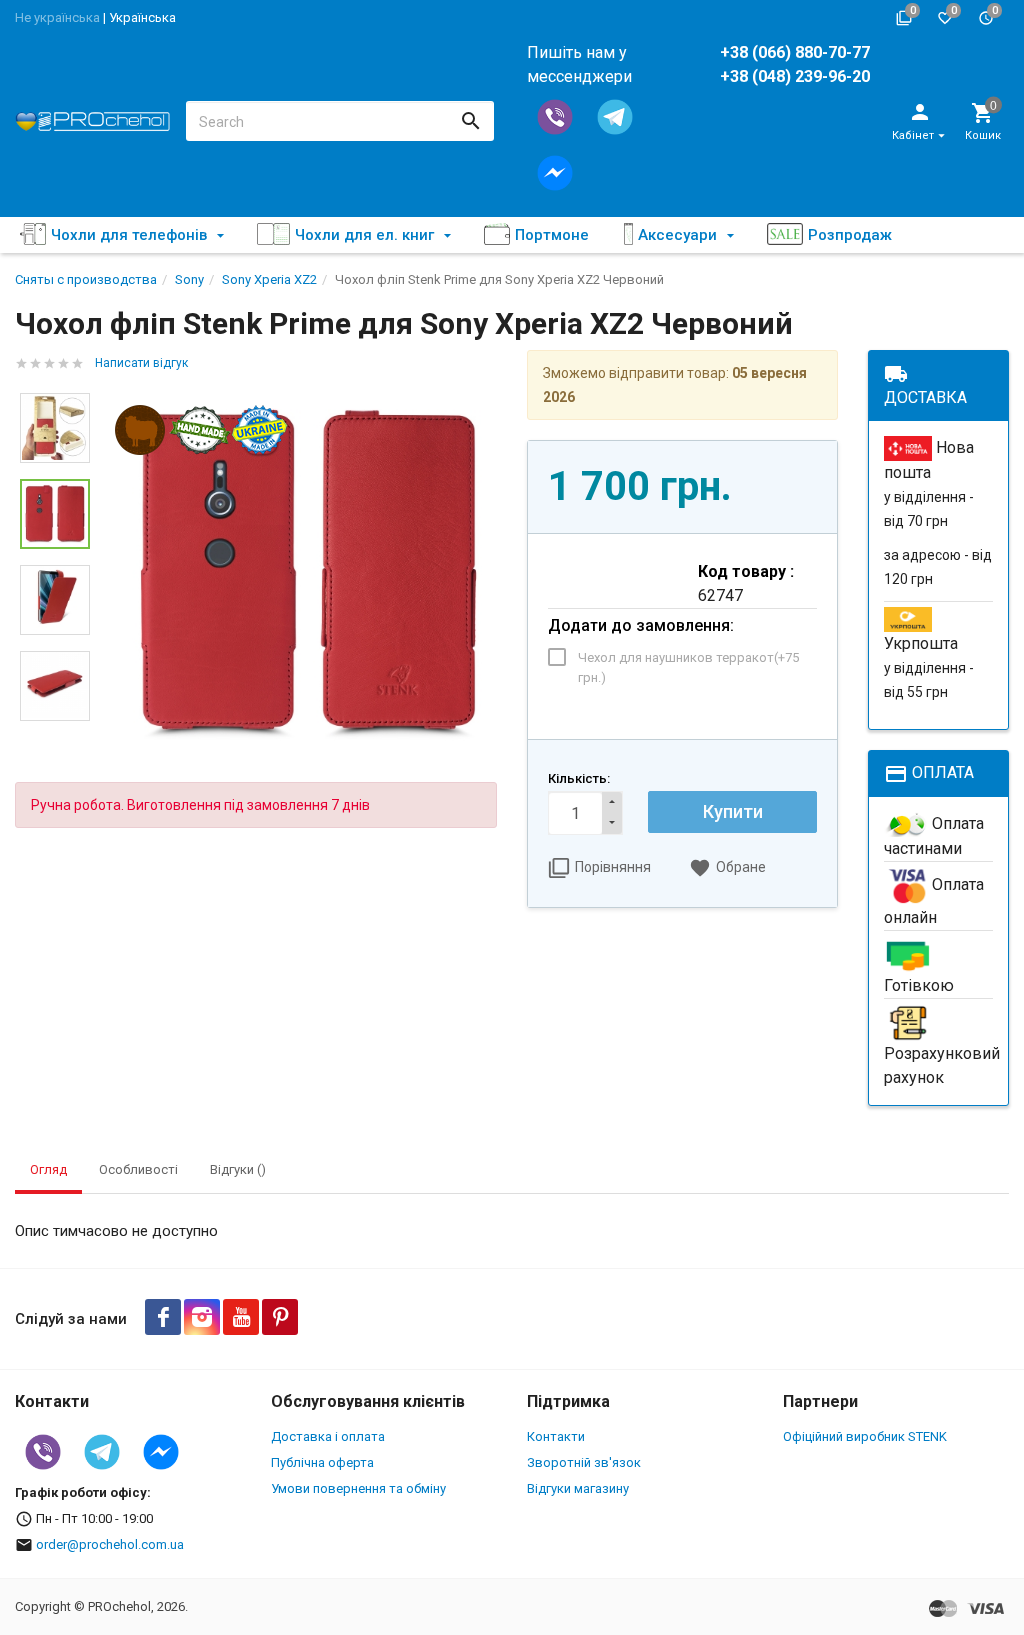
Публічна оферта (322, 1462)
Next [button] (55, 736)
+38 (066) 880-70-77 (795, 52)
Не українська (57, 17)
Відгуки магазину (578, 1488)
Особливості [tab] (138, 1169)
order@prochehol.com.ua (110, 1544)
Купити (733, 811)
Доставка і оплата (328, 1436)
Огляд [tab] (48, 1169)
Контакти (556, 1436)
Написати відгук (141, 363)
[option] (308, 573)
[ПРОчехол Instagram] (202, 1317)
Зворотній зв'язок (584, 1462)
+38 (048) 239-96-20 (795, 76)
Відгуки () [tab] (238, 1169)
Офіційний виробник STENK (865, 1436)
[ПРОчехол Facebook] (163, 1317)
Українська (142, 17)
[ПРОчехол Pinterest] (280, 1317)
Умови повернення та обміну (358, 1488)
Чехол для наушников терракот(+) (688, 667)
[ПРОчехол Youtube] (241, 1317)
